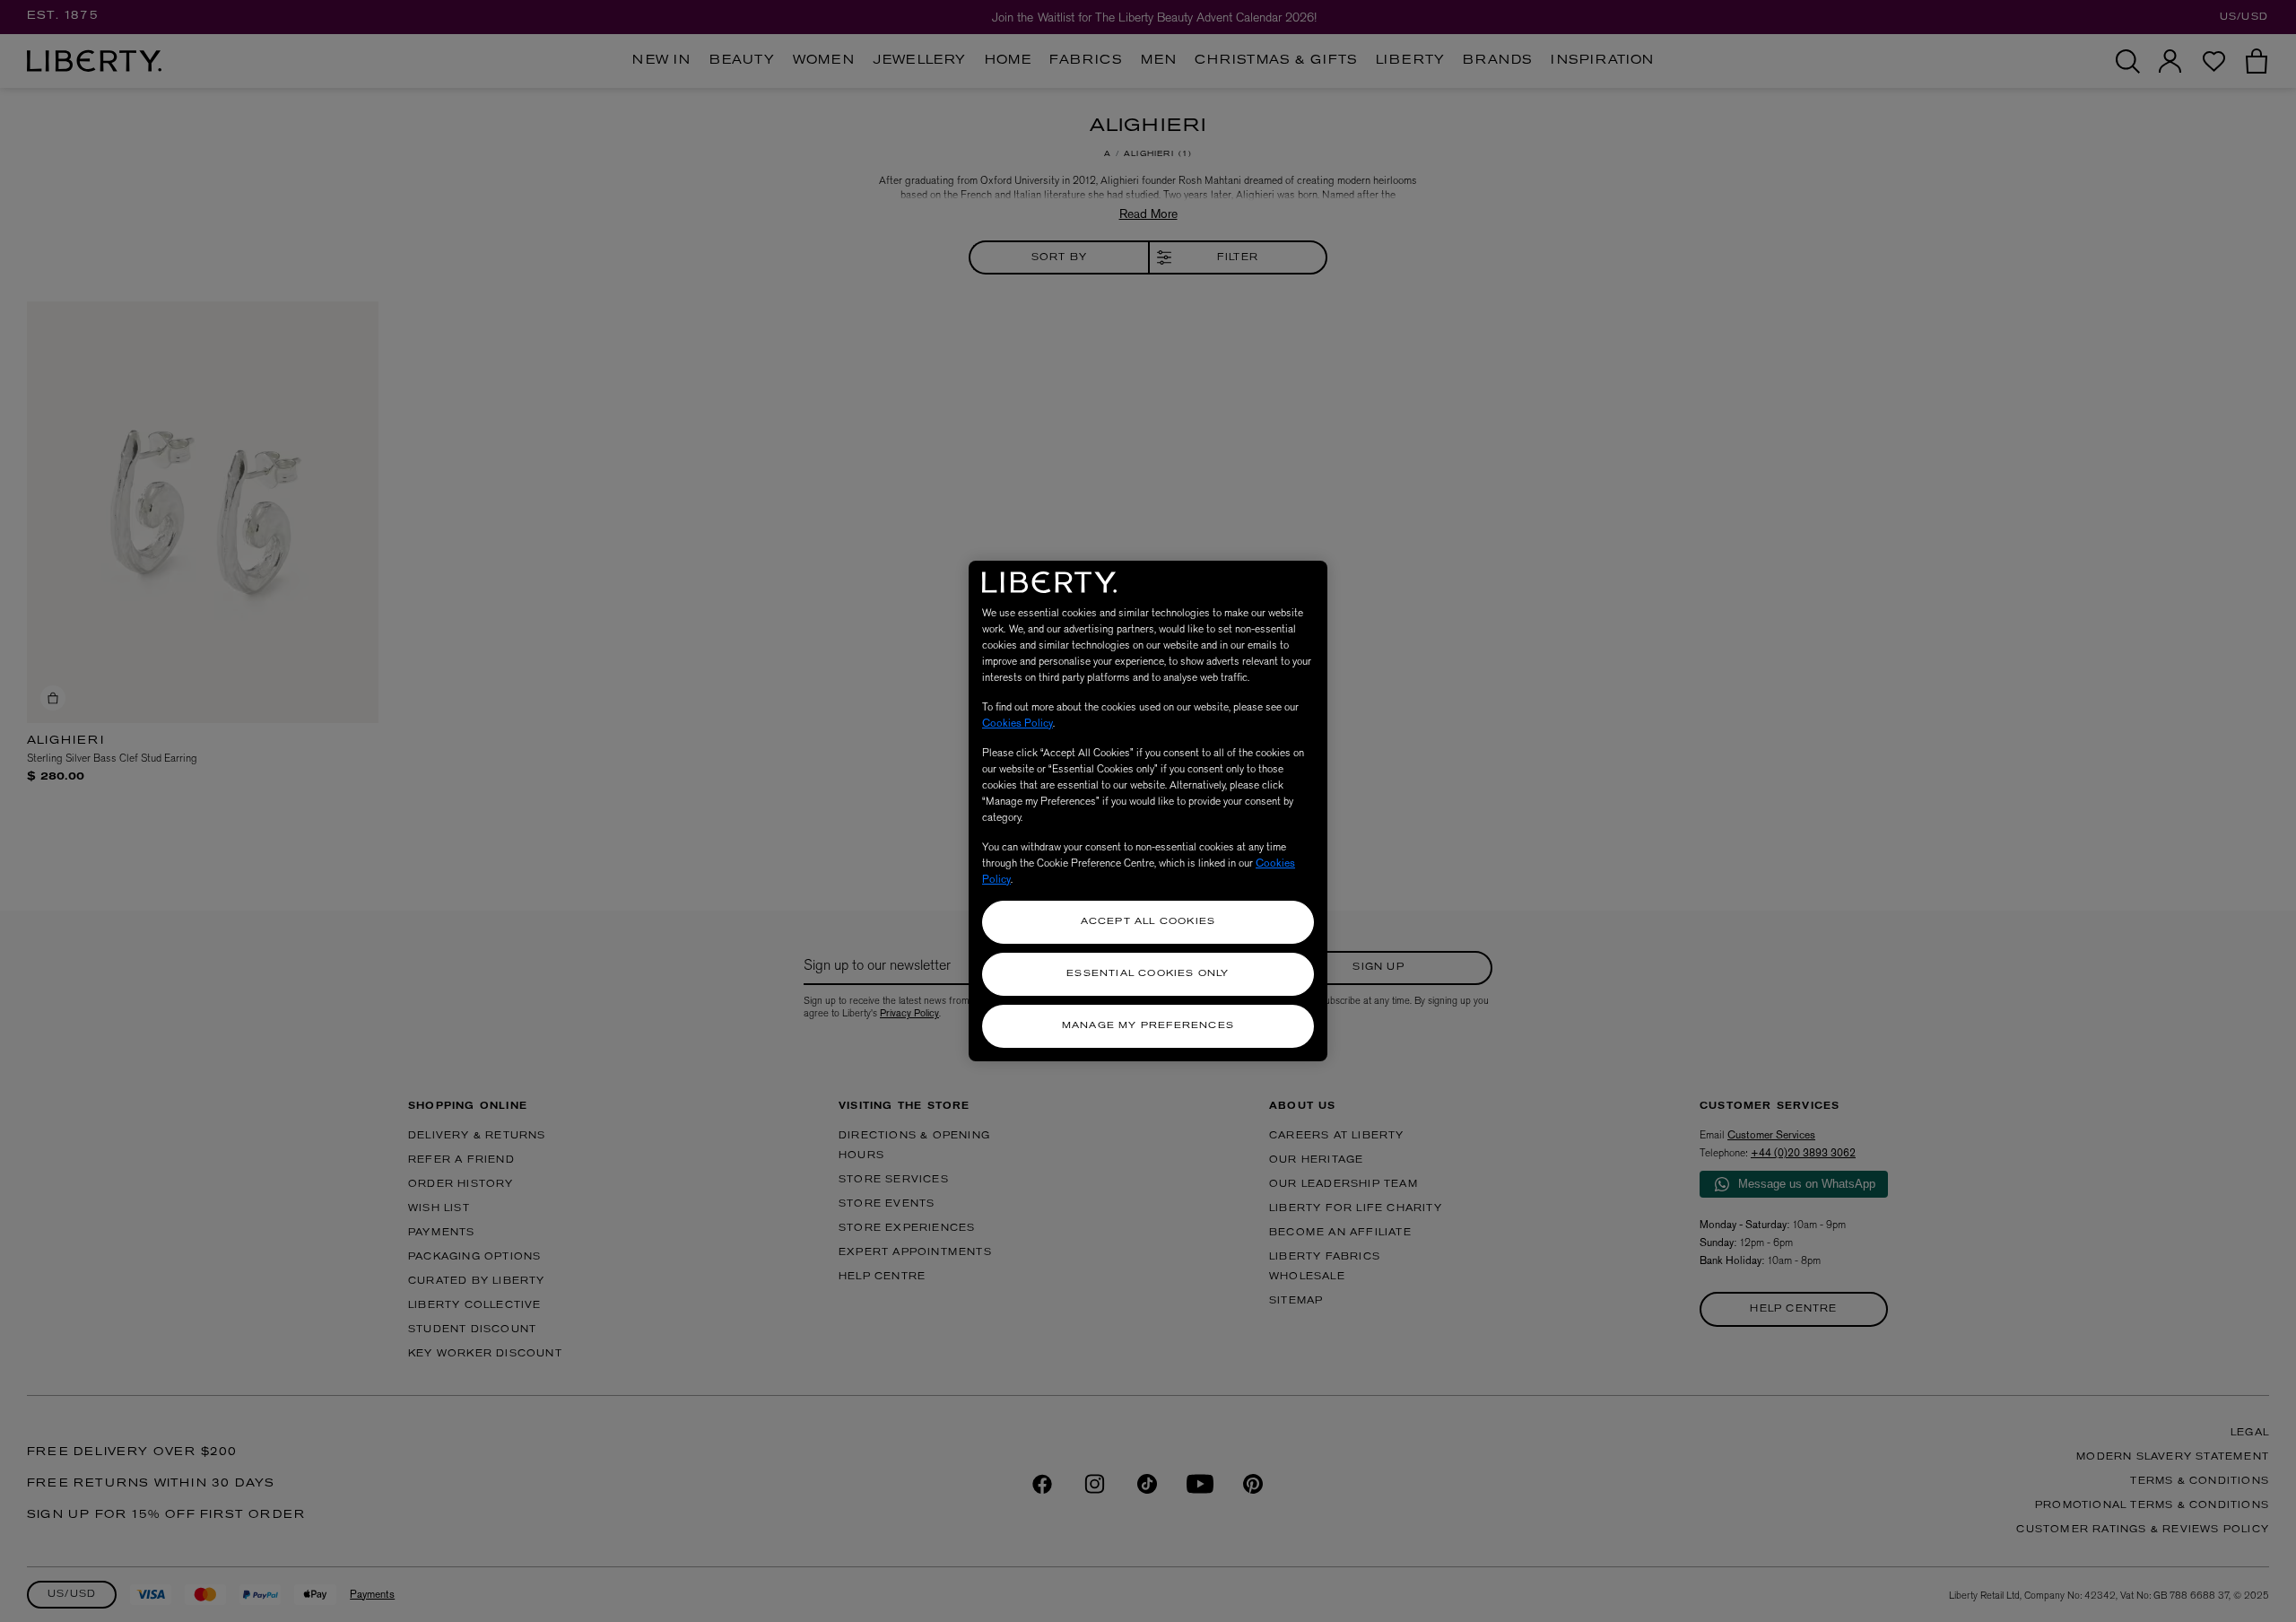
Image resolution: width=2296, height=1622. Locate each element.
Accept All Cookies (1148, 922)
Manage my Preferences (1148, 1026)
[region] (1148, 811)
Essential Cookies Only (1148, 974)
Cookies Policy (1018, 723)
